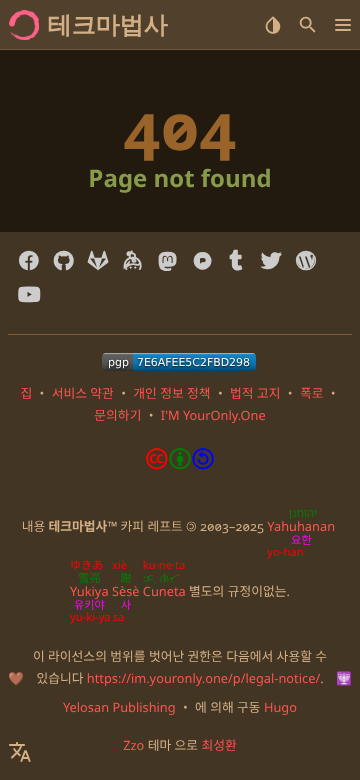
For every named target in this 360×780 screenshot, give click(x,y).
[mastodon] (167, 261)
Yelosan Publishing (119, 707)
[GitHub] (63, 261)
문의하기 (117, 415)
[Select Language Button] (28, 752)
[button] (342, 25)
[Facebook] (29, 261)
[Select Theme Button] (272, 25)
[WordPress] (305, 261)
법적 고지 (255, 393)
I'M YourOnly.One (213, 415)
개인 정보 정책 (171, 393)
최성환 (218, 745)
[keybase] (132, 261)
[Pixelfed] (202, 261)
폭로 (312, 393)
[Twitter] (271, 261)
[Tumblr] (236, 261)
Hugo (280, 707)
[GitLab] (98, 261)
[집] (24, 25)
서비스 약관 (83, 393)
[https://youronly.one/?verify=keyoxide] (179, 362)
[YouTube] (29, 295)
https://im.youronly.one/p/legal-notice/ (203, 678)
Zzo (133, 745)
